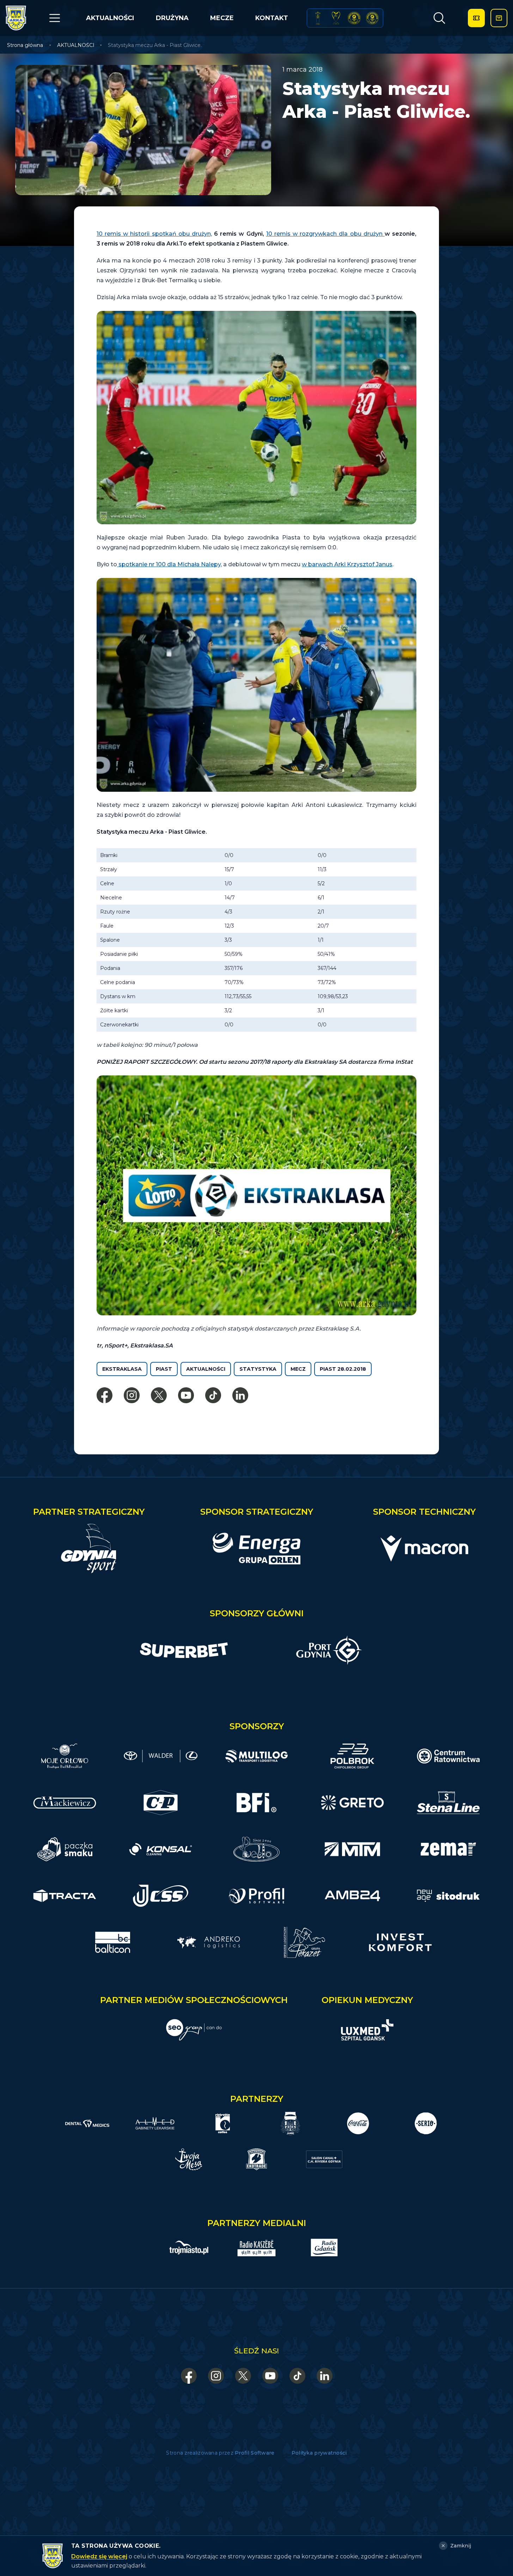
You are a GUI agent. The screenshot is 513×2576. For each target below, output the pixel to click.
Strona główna (25, 45)
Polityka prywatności (319, 2453)
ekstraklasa (122, 1369)
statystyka (258, 1369)
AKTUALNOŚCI (110, 18)
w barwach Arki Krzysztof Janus (347, 564)
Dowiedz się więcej (99, 2556)
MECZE (222, 18)
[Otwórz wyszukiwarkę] (439, 18)
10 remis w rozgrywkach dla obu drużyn (325, 234)
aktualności (206, 1369)
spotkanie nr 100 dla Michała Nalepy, (169, 564)
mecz (298, 1369)
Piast (164, 1369)
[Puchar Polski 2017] (336, 18)
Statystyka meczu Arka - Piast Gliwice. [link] (155, 45)
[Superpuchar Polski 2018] (372, 18)
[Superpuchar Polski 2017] (354, 18)
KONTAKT (272, 18)
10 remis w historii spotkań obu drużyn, (154, 234)
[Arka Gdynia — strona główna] (16, 18)
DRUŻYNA (172, 18)
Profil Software (255, 2453)
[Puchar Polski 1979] (318, 18)
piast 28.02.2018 (343, 1369)
